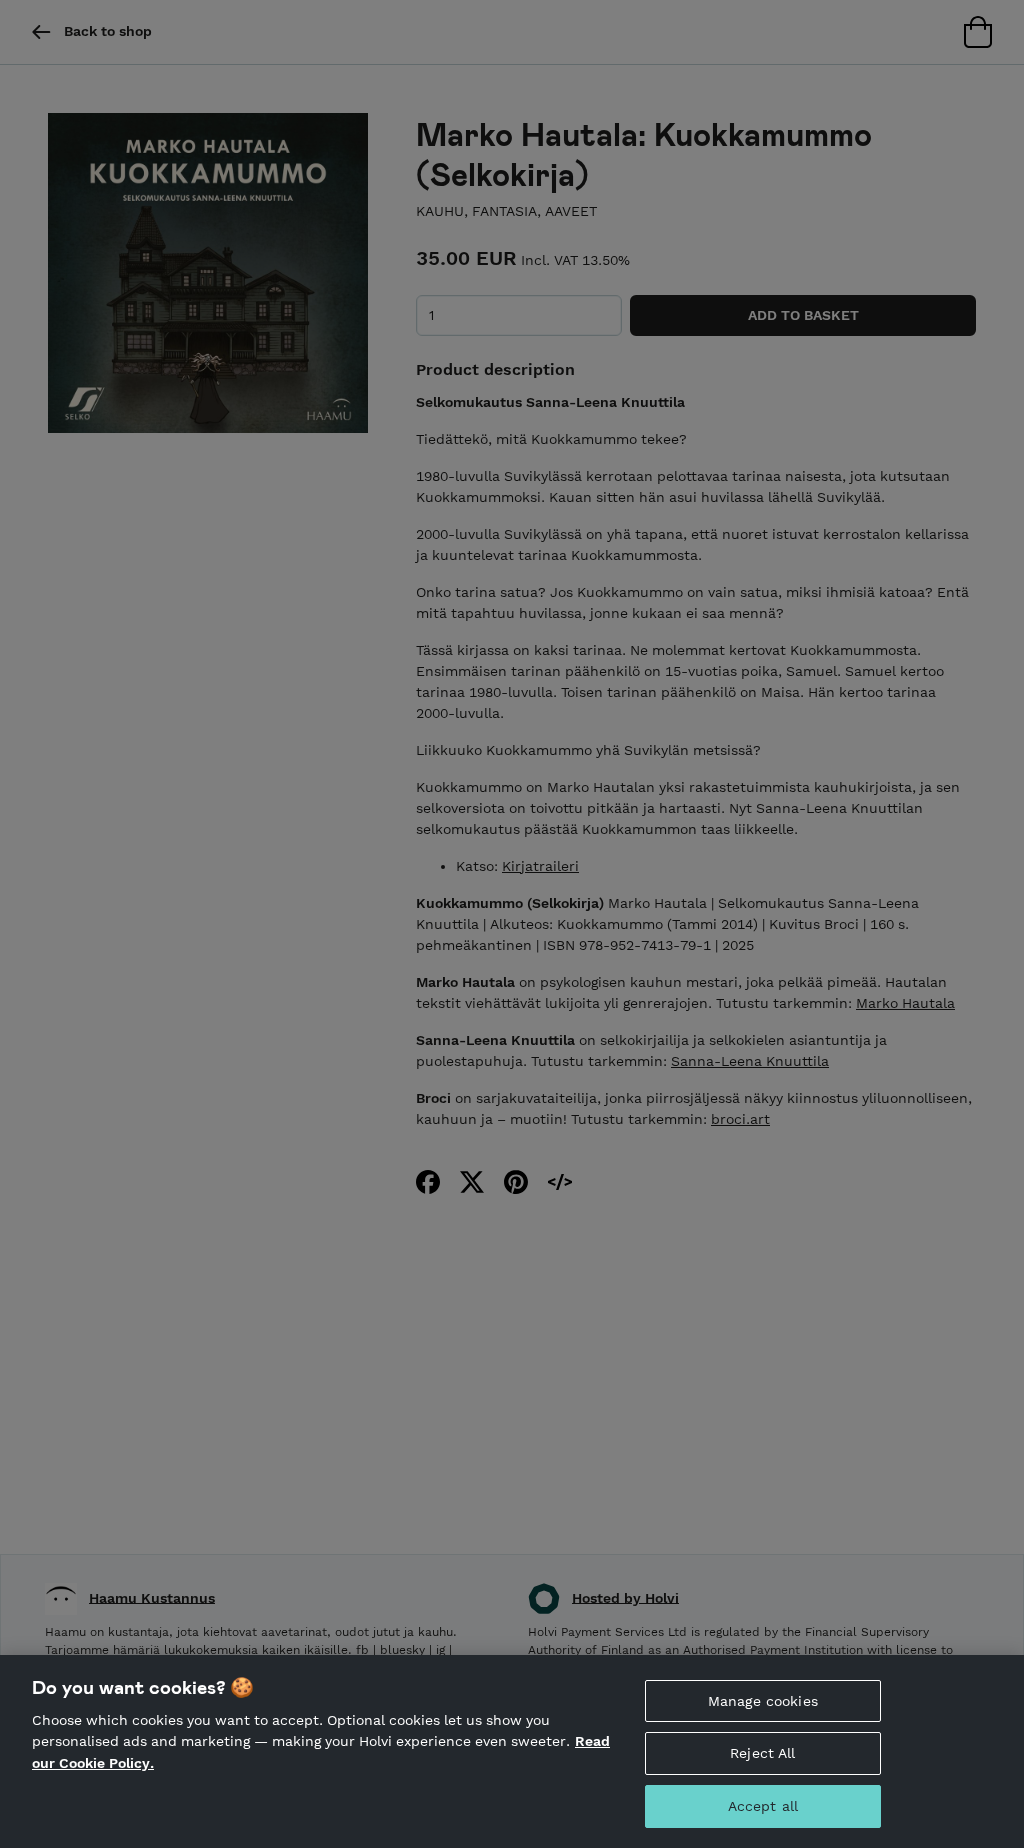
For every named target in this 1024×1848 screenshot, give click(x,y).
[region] (512, 1751)
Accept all (763, 1806)
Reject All (762, 1753)
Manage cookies (763, 1701)
